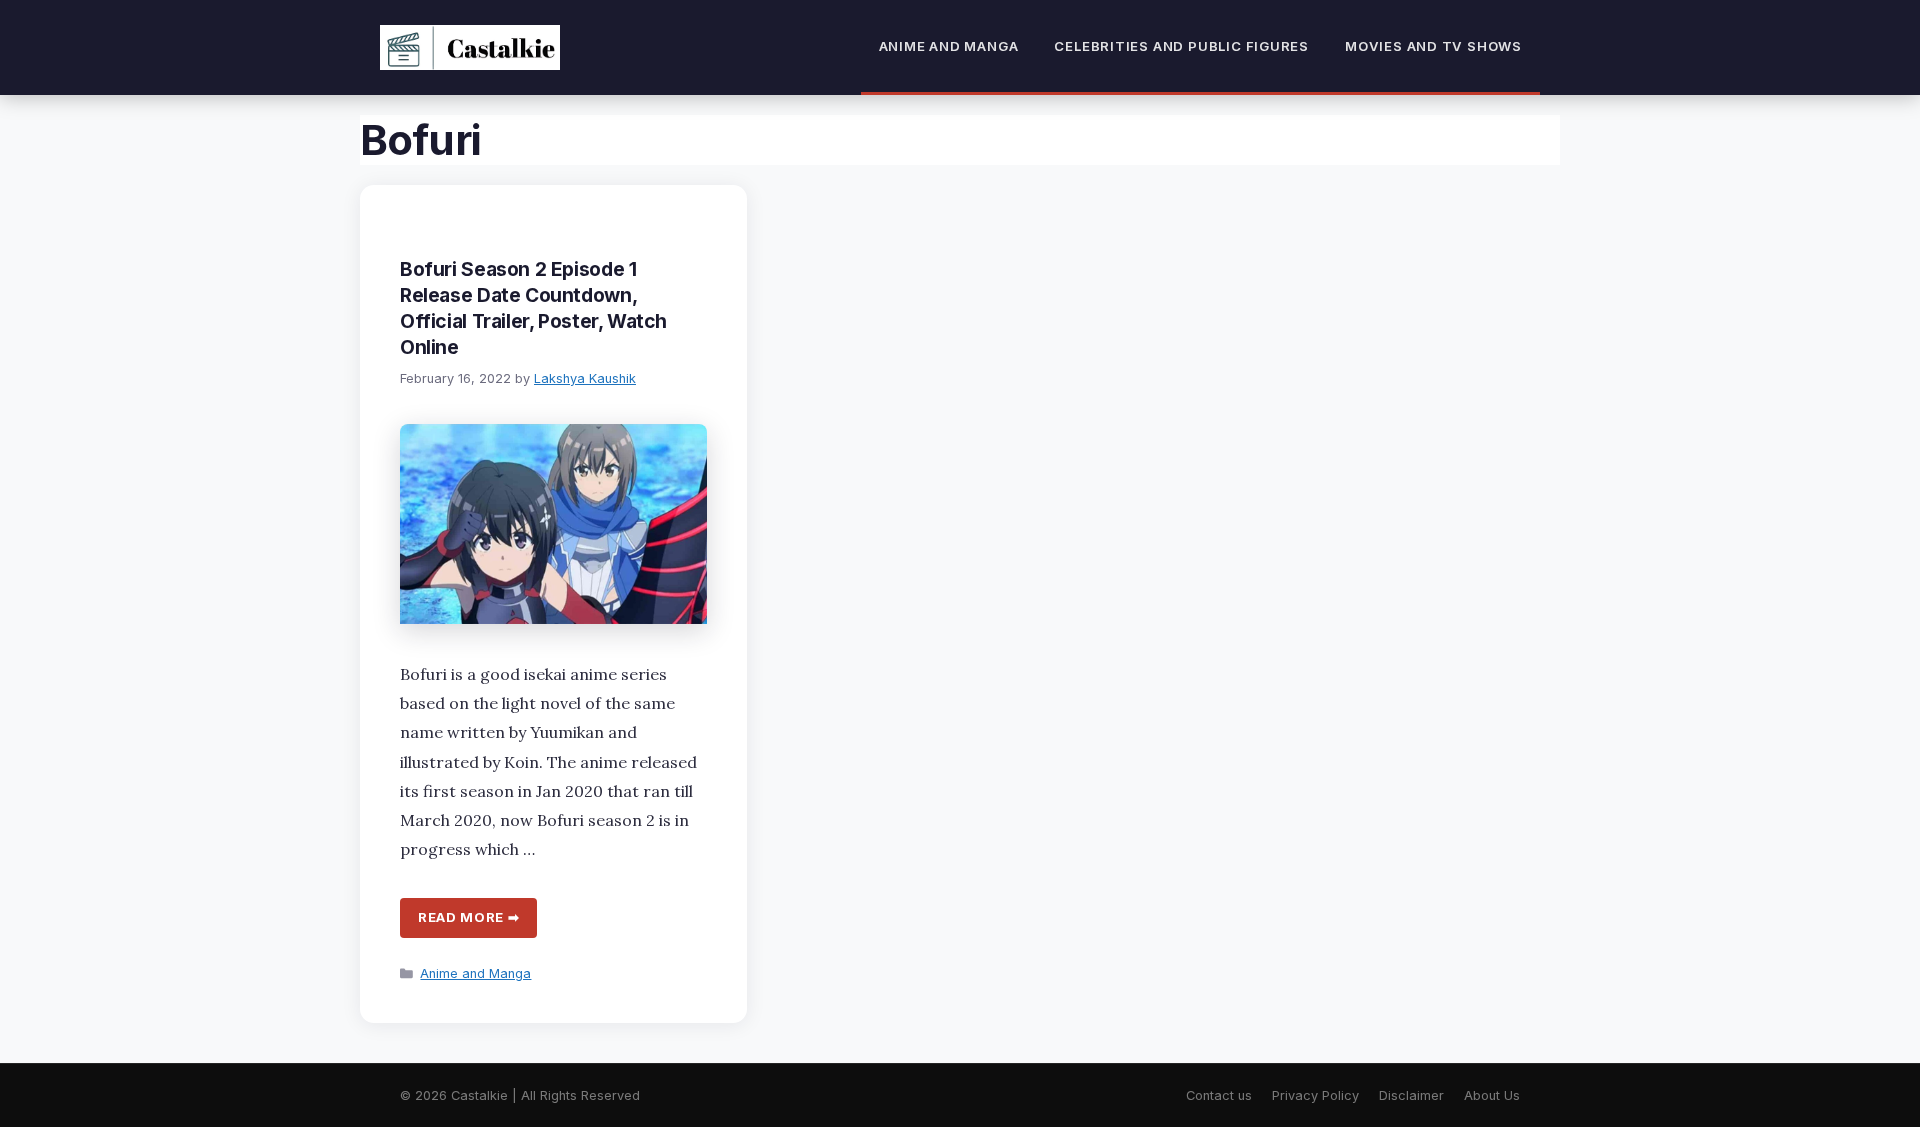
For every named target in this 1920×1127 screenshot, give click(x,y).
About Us (1492, 1095)
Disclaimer (1411, 1095)
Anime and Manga (949, 46)
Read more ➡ (468, 917)
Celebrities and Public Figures (1181, 46)
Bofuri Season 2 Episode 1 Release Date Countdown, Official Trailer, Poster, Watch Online (533, 308)
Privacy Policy (1315, 1095)
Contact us (1219, 1095)
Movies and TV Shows (1433, 46)
